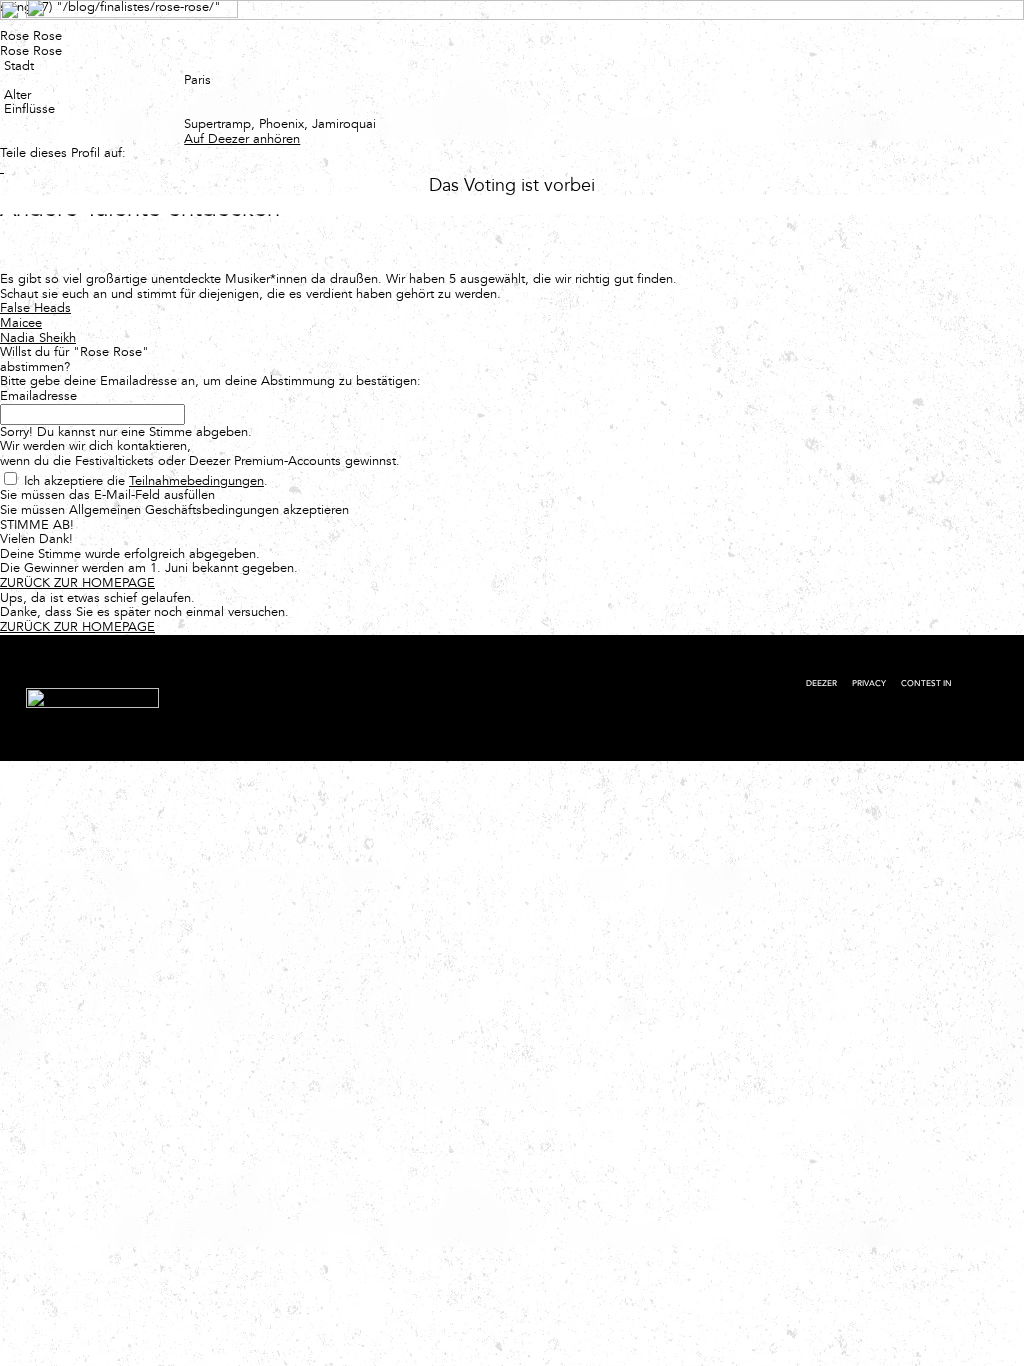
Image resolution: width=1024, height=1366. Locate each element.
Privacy (869, 684)
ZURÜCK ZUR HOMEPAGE (77, 582)
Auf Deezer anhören (242, 138)
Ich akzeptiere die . (146, 480)
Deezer (821, 684)
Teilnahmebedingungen (196, 480)
